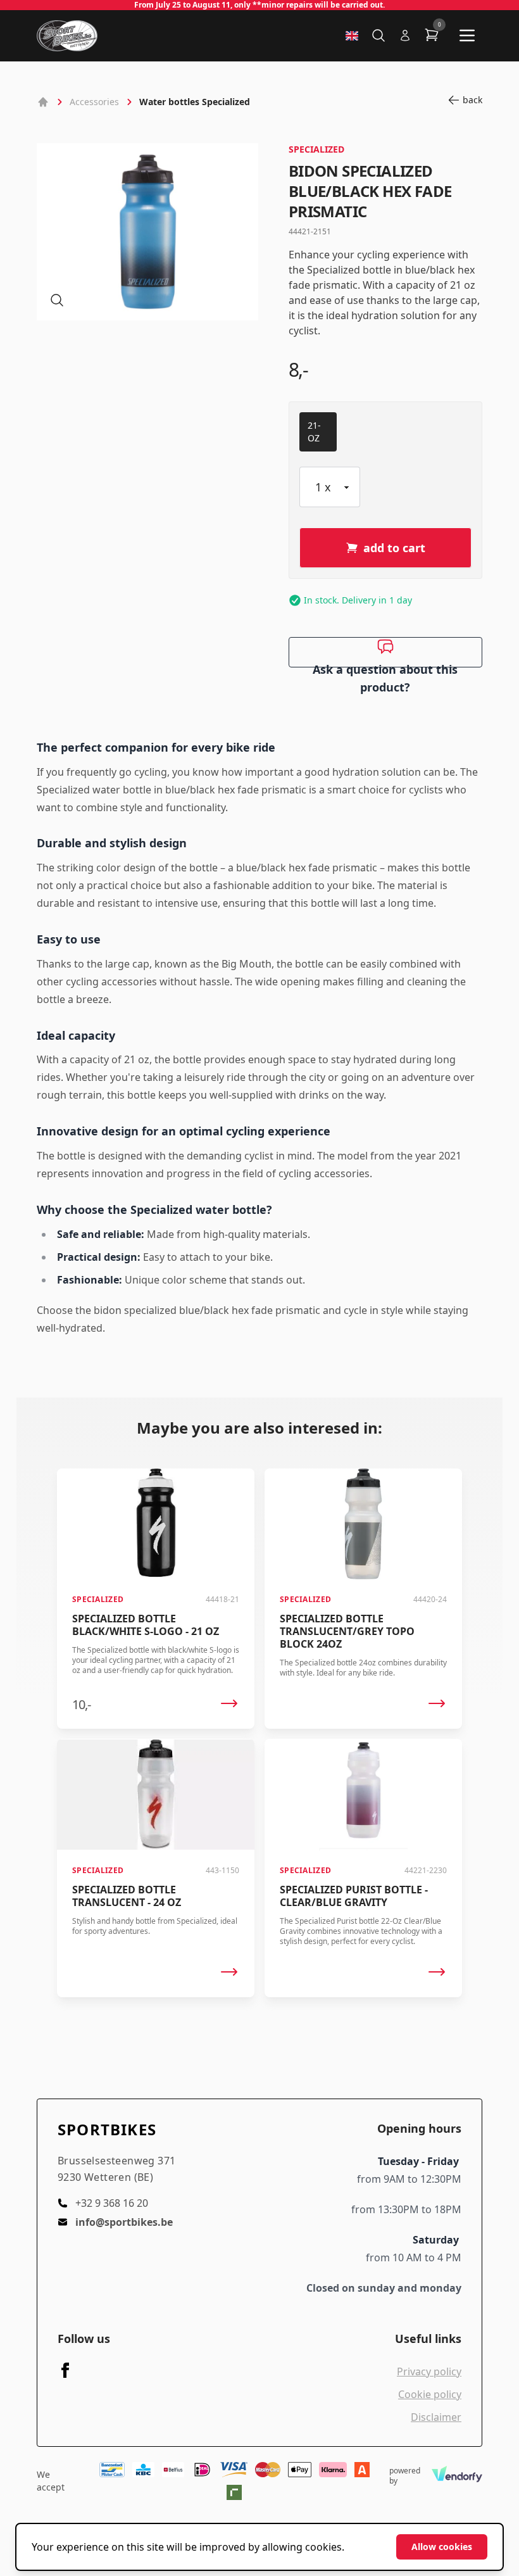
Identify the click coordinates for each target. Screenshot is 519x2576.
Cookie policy (430, 2394)
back (472, 100)
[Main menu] (467, 35)
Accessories (94, 102)
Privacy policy (429, 2371)
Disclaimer (436, 2417)
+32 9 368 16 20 (112, 2203)
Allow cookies (442, 2547)
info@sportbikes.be (124, 2222)
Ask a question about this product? (385, 665)
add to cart (394, 548)
